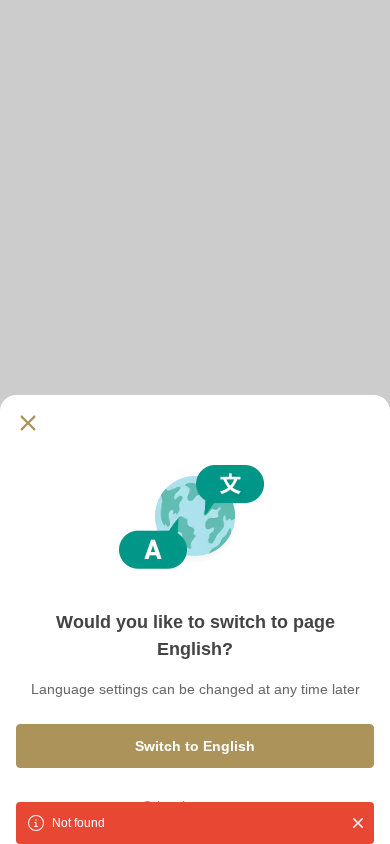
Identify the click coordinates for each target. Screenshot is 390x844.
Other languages (195, 806)
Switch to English (195, 746)
